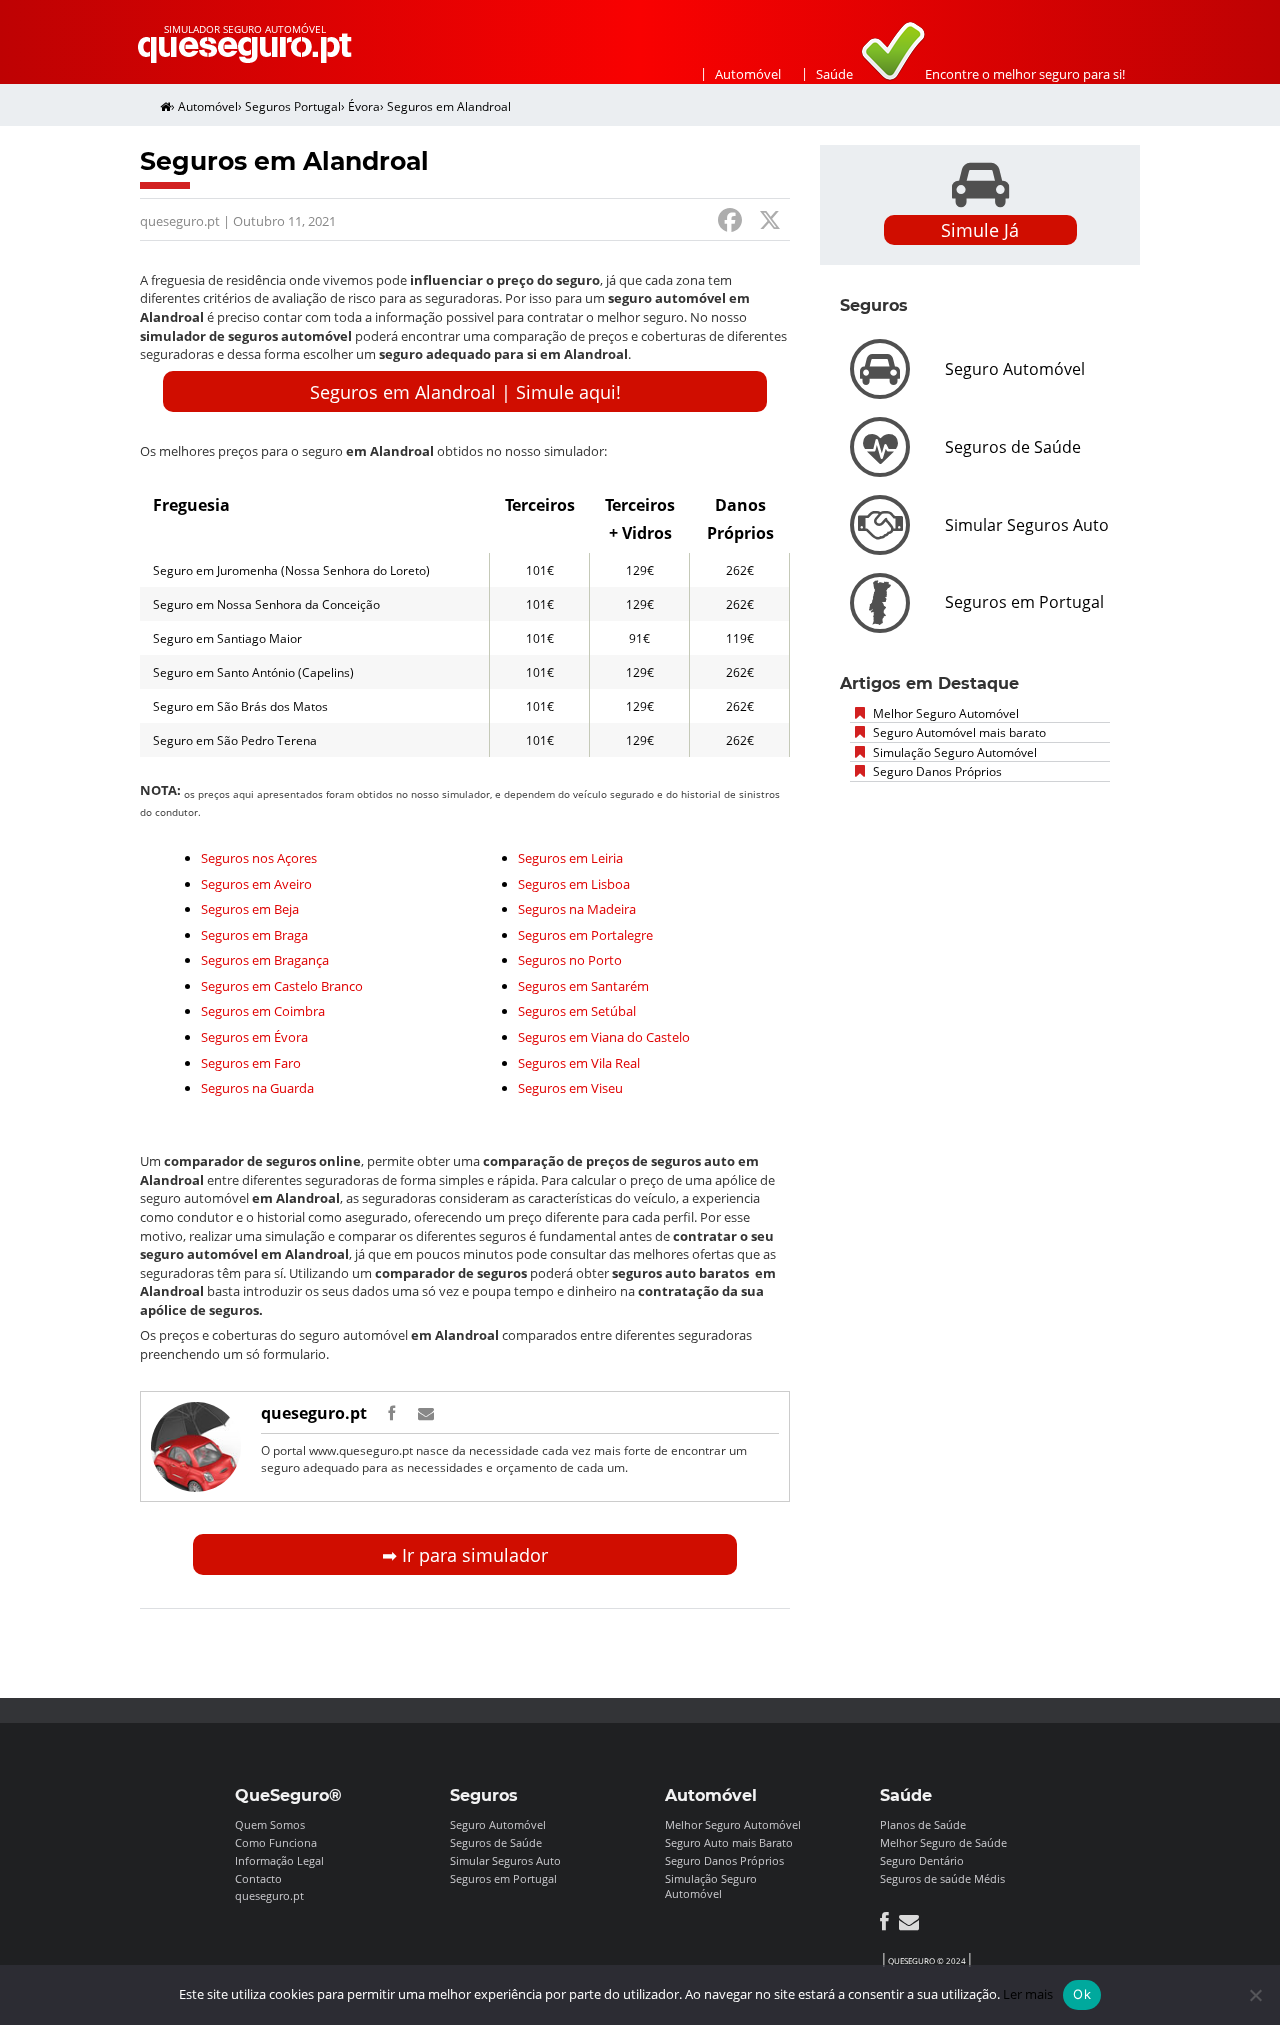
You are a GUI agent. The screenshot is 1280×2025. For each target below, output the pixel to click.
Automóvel (748, 74)
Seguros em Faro (251, 1063)
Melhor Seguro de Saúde (943, 1842)
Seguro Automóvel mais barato (958, 732)
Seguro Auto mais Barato (729, 1842)
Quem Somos (270, 1824)
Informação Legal (279, 1860)
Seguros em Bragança (265, 960)
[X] (770, 222)
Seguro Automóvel (498, 1824)
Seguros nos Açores (259, 858)
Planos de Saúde (923, 1824)
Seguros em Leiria (570, 858)
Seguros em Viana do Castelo (604, 1037)
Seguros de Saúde (496, 1842)
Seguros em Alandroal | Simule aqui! (465, 392)
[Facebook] (730, 222)
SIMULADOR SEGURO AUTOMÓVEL (245, 29)
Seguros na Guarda (257, 1088)
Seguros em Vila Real (579, 1063)
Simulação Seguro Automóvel (953, 752)
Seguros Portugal (293, 106)
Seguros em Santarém (583, 986)
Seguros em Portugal (503, 1878)
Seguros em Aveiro (256, 884)
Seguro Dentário (922, 1860)
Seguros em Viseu (570, 1088)
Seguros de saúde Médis (942, 1878)
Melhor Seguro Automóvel (944, 713)
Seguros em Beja (250, 909)
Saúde (834, 74)
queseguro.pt (314, 1413)
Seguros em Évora (254, 1037)
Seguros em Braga (254, 935)
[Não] (1255, 1995)
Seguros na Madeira (577, 909)
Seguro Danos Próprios (936, 771)
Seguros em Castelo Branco (282, 986)
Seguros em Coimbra (263, 1011)
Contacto (258, 1878)
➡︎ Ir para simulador (465, 1555)
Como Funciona (276, 1842)
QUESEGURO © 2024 (927, 1960)
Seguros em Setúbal (577, 1011)
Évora (364, 106)
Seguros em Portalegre (585, 935)
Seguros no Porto (570, 960)
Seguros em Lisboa (574, 884)
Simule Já (980, 230)
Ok (1082, 1994)
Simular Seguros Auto (505, 1860)
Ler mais (1028, 1994)
